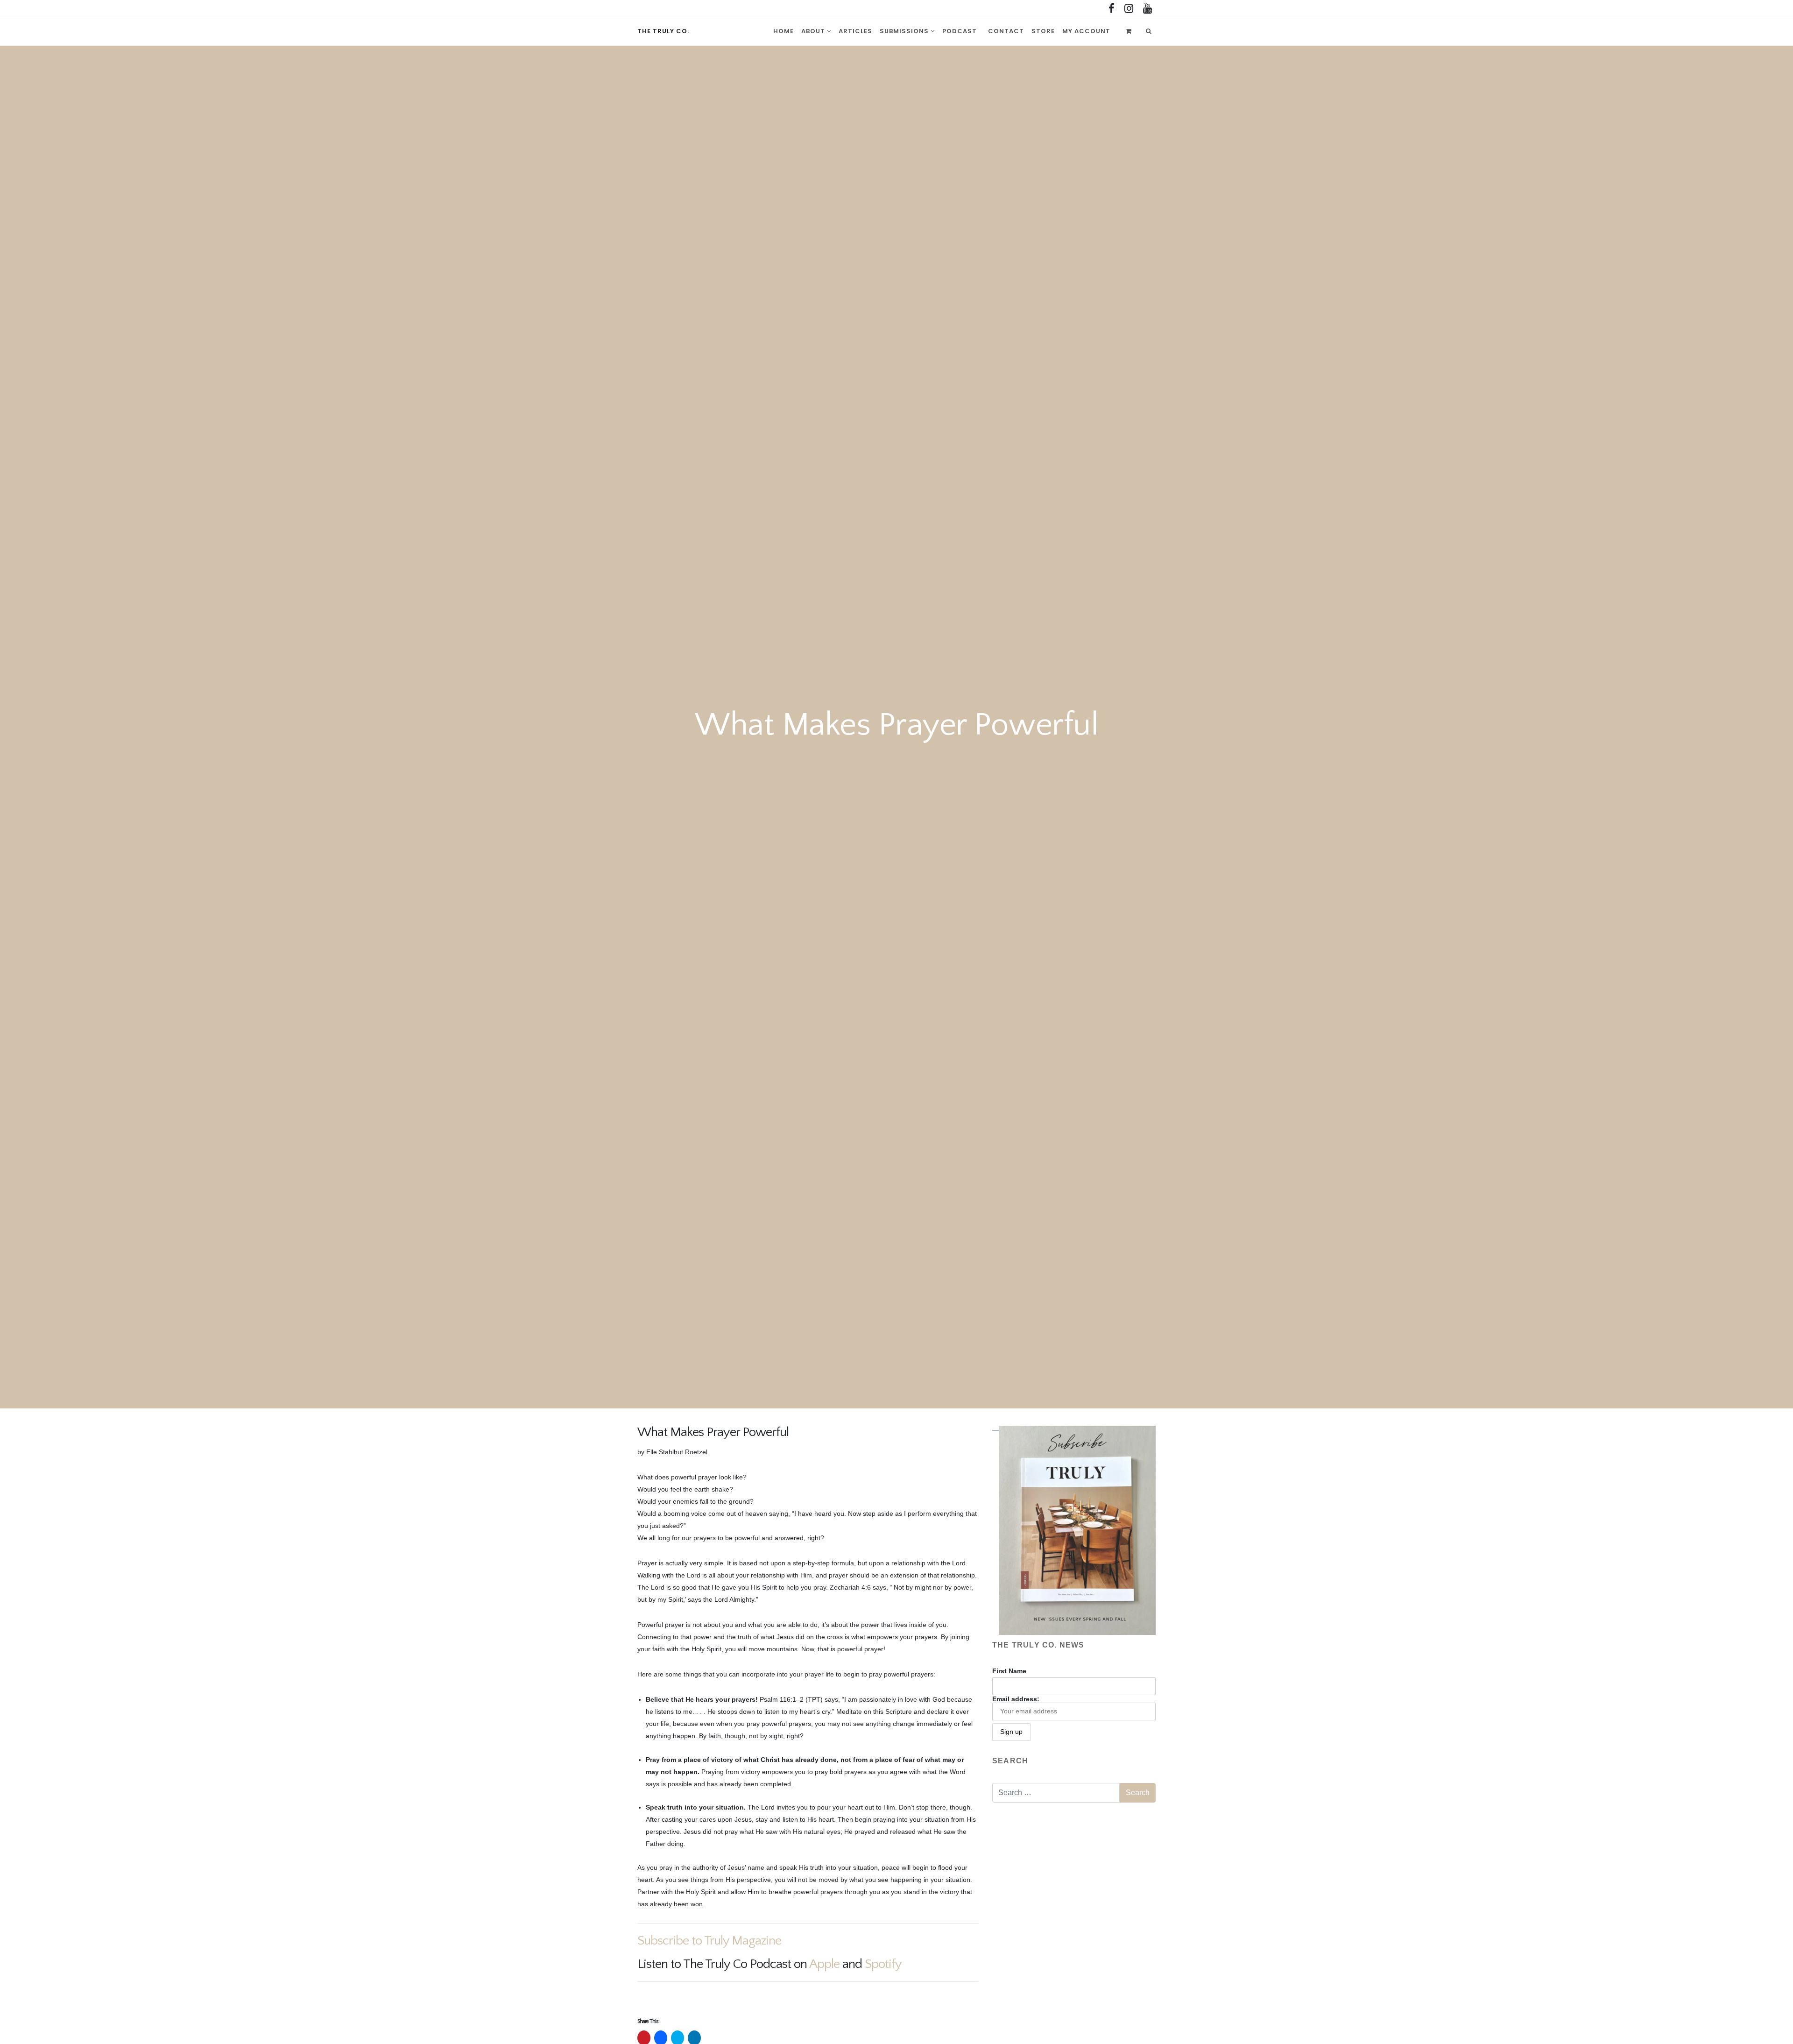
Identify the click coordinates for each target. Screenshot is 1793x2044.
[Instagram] (1129, 9)
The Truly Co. (663, 31)
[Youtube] (1147, 9)
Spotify (883, 1964)
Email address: (1016, 1699)
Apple (824, 1964)
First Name (1009, 1671)
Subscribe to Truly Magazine (709, 1941)
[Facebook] (1112, 9)
